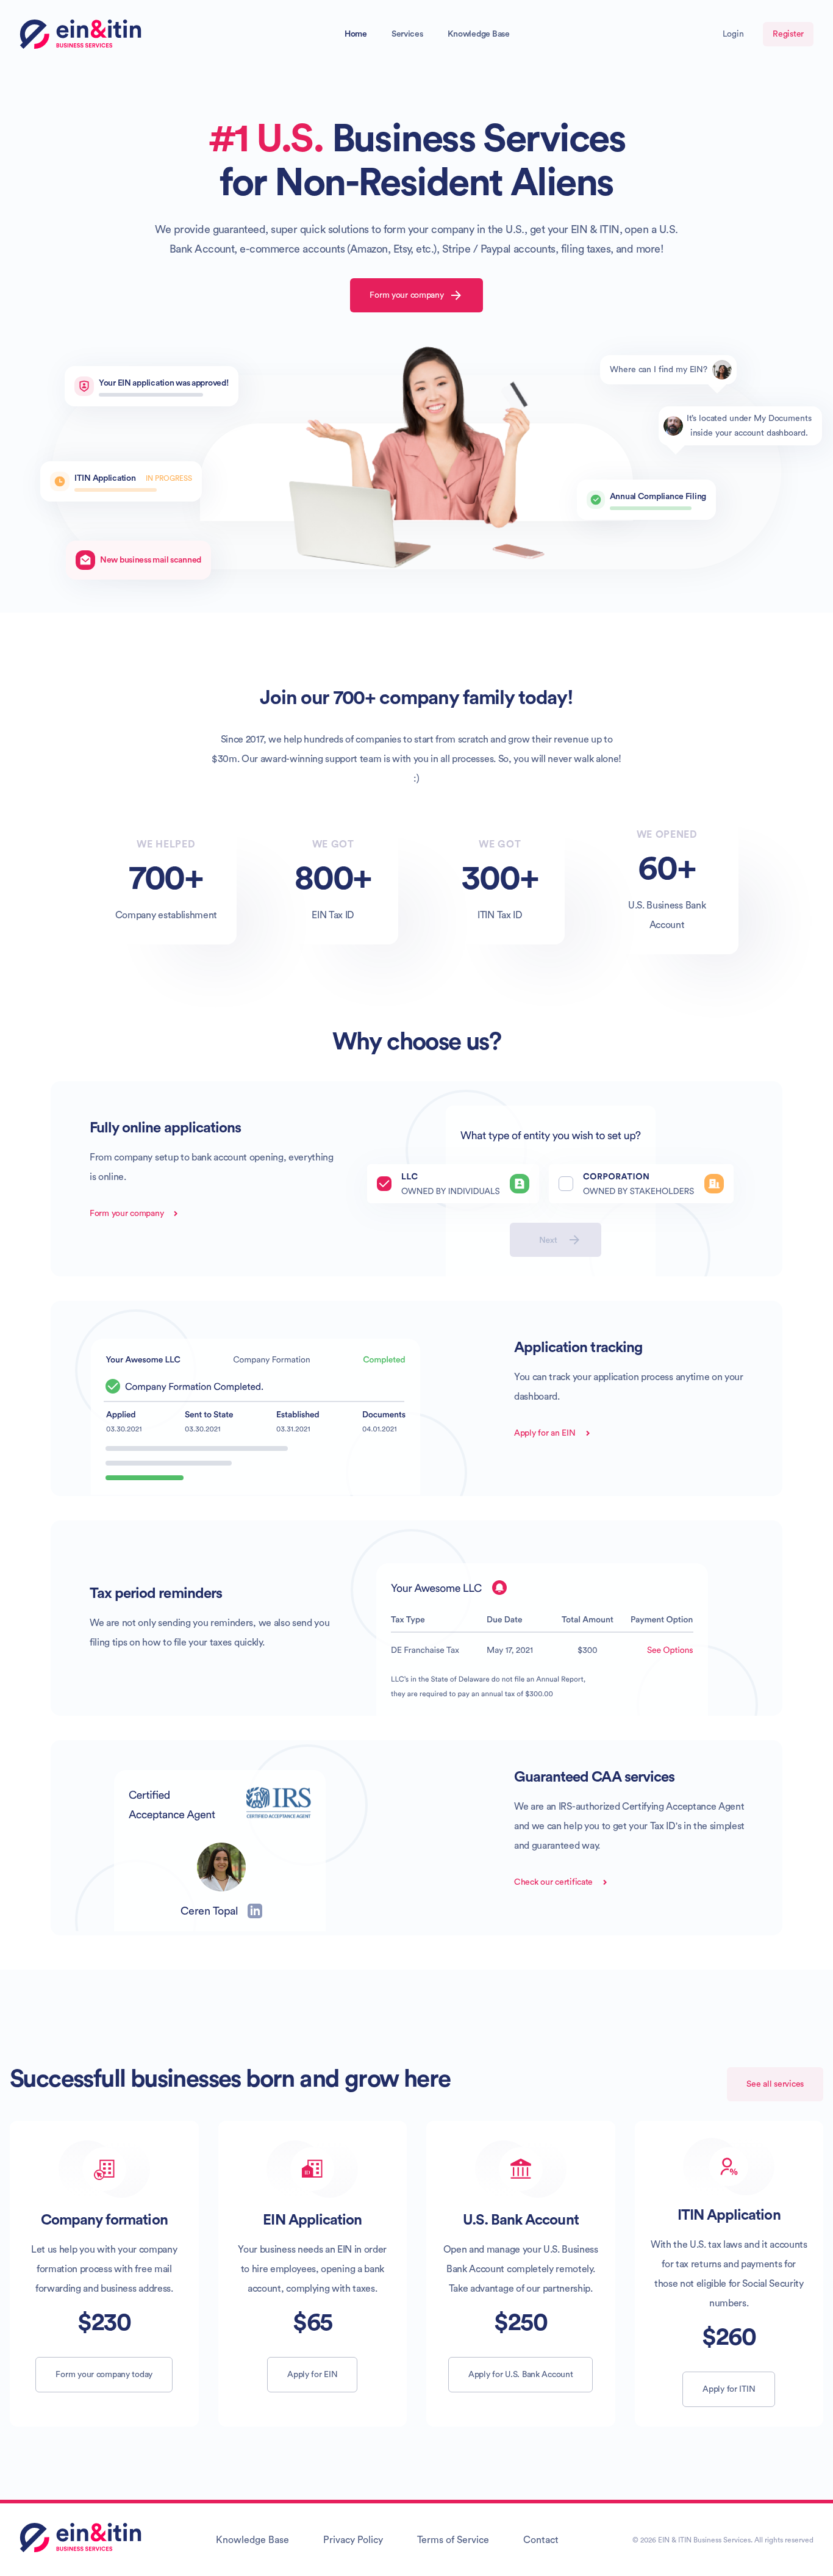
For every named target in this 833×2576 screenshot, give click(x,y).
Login (733, 34)
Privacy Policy (353, 2540)
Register (788, 34)
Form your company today (104, 2375)
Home (356, 34)
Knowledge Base (479, 34)
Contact (541, 2540)
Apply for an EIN (545, 1433)
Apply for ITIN (729, 2389)
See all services (775, 2084)
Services (407, 34)
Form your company (406, 295)
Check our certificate (553, 1882)
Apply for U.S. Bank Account (520, 2375)
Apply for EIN (312, 2375)
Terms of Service (453, 2540)
